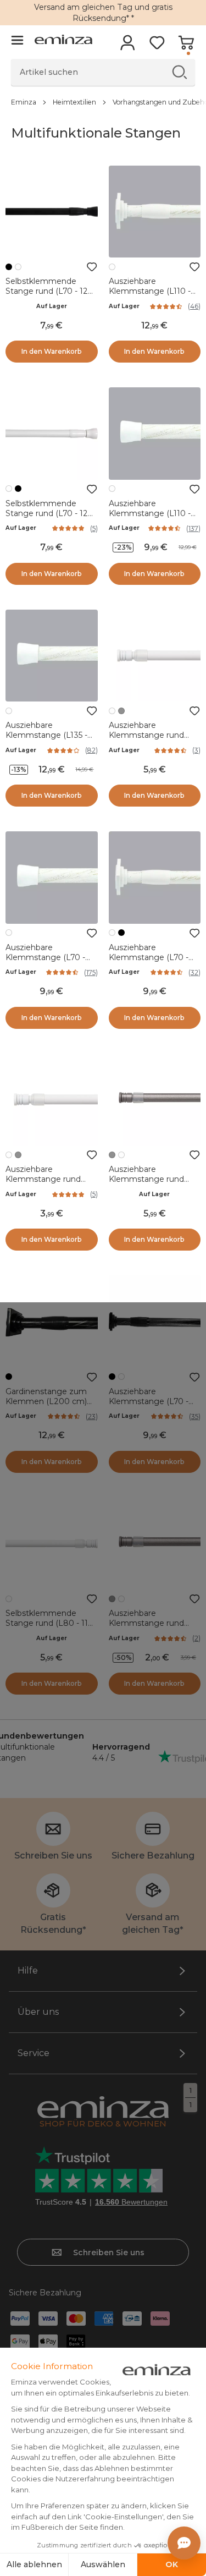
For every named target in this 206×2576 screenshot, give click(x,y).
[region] (103, 102)
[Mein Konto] (128, 46)
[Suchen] (179, 72)
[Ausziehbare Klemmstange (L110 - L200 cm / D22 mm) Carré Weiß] (155, 212)
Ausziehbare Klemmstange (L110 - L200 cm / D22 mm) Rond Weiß (150, 518)
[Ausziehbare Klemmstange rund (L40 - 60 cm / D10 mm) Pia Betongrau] (155, 1544)
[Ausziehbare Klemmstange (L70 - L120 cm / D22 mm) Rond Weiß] (52, 878)
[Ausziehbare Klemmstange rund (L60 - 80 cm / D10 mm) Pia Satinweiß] (155, 656)
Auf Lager (52, 306)
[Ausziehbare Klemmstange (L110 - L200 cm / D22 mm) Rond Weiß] (155, 434)
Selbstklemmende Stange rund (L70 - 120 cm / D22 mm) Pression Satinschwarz (49, 296)
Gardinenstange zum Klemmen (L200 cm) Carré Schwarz (46, 1401)
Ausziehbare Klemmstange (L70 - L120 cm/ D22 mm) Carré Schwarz (149, 1406)
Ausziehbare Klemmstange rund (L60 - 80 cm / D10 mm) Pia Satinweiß (146, 740)
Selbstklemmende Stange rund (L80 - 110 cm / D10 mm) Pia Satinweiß (49, 1628)
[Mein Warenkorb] (186, 46)
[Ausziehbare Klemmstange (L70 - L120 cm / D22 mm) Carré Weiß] (155, 878)
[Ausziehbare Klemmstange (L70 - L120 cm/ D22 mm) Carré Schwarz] (155, 1322)
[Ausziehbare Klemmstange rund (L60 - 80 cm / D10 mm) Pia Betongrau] (155, 1100)
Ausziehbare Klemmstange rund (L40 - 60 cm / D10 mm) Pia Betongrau (147, 1628)
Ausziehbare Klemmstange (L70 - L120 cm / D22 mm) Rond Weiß (45, 962)
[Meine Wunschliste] (157, 46)
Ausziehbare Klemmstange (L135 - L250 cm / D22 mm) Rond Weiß (46, 740)
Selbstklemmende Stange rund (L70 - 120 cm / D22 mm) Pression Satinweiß (49, 518)
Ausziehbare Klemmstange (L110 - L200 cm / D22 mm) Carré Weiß (150, 296)
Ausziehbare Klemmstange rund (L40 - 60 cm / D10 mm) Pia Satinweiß (43, 1184)
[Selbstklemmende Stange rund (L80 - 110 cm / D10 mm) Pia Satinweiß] (52, 1544)
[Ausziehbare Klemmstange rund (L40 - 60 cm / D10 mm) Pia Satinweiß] (52, 1100)
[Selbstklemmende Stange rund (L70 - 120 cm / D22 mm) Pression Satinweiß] (52, 434)
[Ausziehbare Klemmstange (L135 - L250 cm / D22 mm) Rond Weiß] (52, 656)
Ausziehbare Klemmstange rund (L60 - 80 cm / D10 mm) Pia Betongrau (147, 1184)
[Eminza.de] (63, 41)
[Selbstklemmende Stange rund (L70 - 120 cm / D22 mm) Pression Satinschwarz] (52, 212)
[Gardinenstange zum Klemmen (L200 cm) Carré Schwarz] (52, 1322)
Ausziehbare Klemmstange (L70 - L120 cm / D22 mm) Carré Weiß (149, 962)
